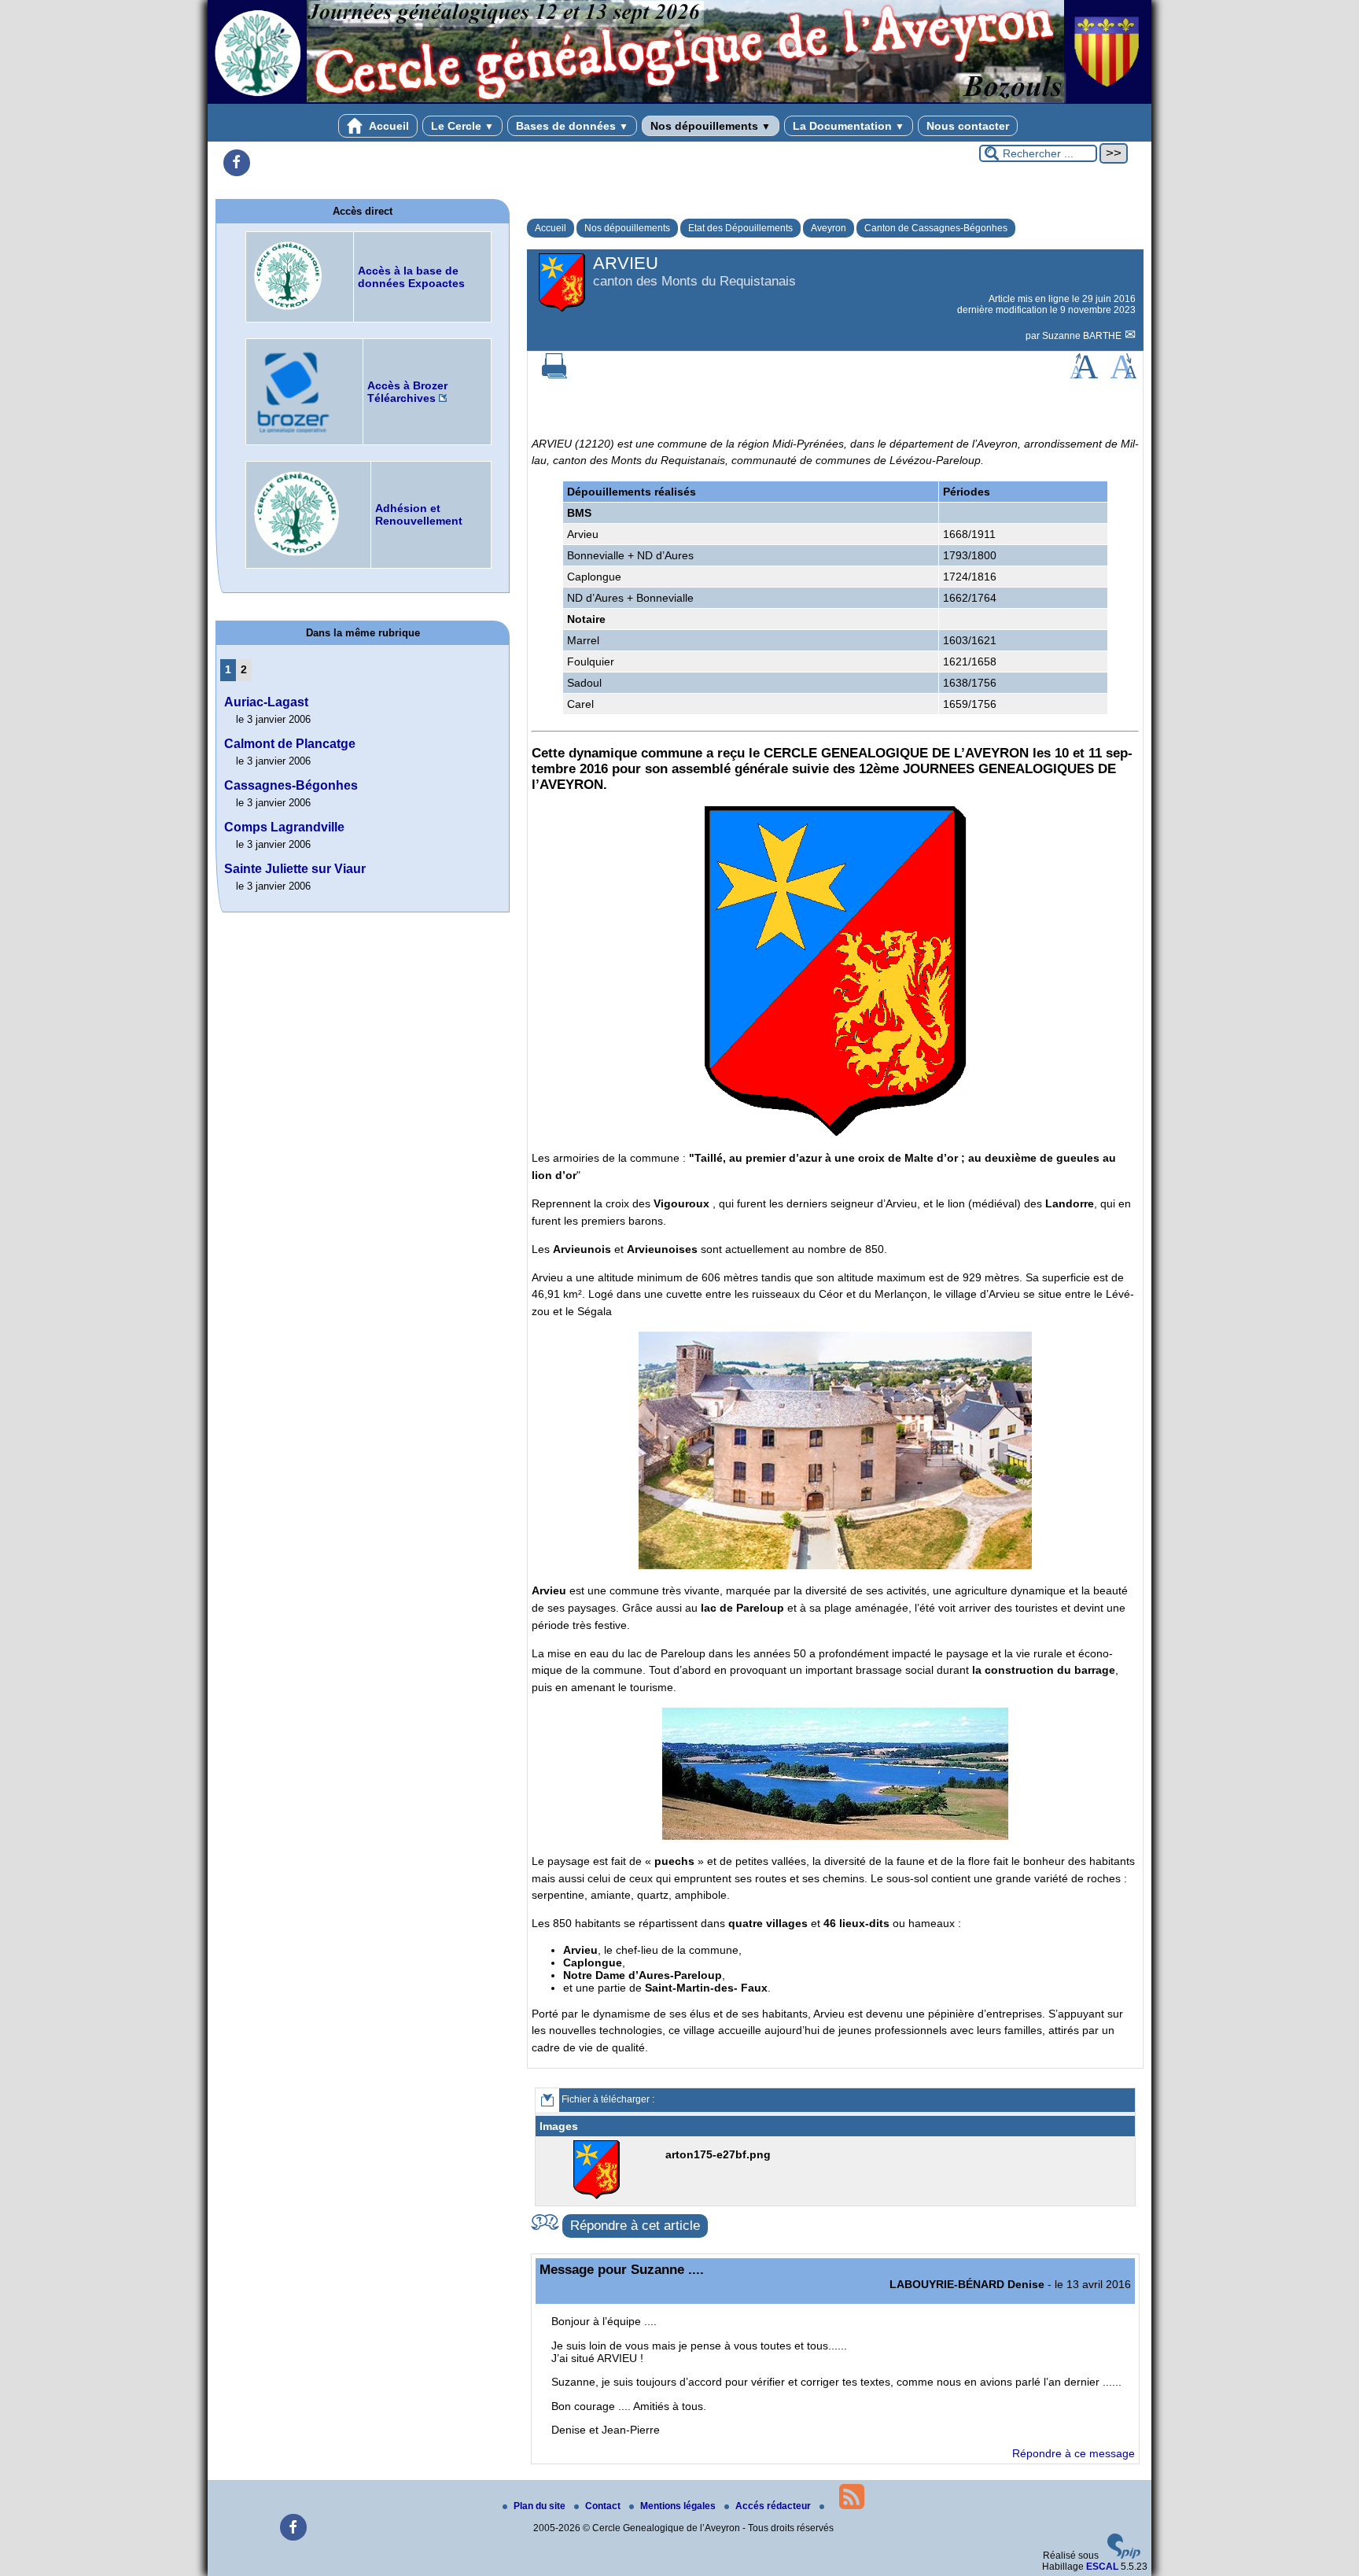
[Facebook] (237, 163)
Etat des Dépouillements (740, 228)
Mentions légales (679, 2506)
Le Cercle (462, 126)
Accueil (388, 126)
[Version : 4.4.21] (1124, 2556)
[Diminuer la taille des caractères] (1123, 375)
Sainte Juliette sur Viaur (295, 869)
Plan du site (541, 2506)
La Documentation (849, 126)
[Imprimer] (554, 375)
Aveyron (829, 228)
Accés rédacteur (774, 2506)
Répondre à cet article (635, 2226)
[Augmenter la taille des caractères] (1084, 375)
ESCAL (1102, 2567)
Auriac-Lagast (266, 702)
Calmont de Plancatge (290, 744)
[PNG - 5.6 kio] (598, 2196)
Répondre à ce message (1074, 2453)
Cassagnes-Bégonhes (291, 785)
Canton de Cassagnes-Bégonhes (936, 228)
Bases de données (572, 126)
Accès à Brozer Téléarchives (407, 392)
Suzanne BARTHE (1083, 336)
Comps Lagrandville (284, 827)
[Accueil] (679, 101)
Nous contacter (968, 126)
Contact (604, 2506)
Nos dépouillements (711, 126)
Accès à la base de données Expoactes (411, 277)
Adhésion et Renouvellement (419, 514)
